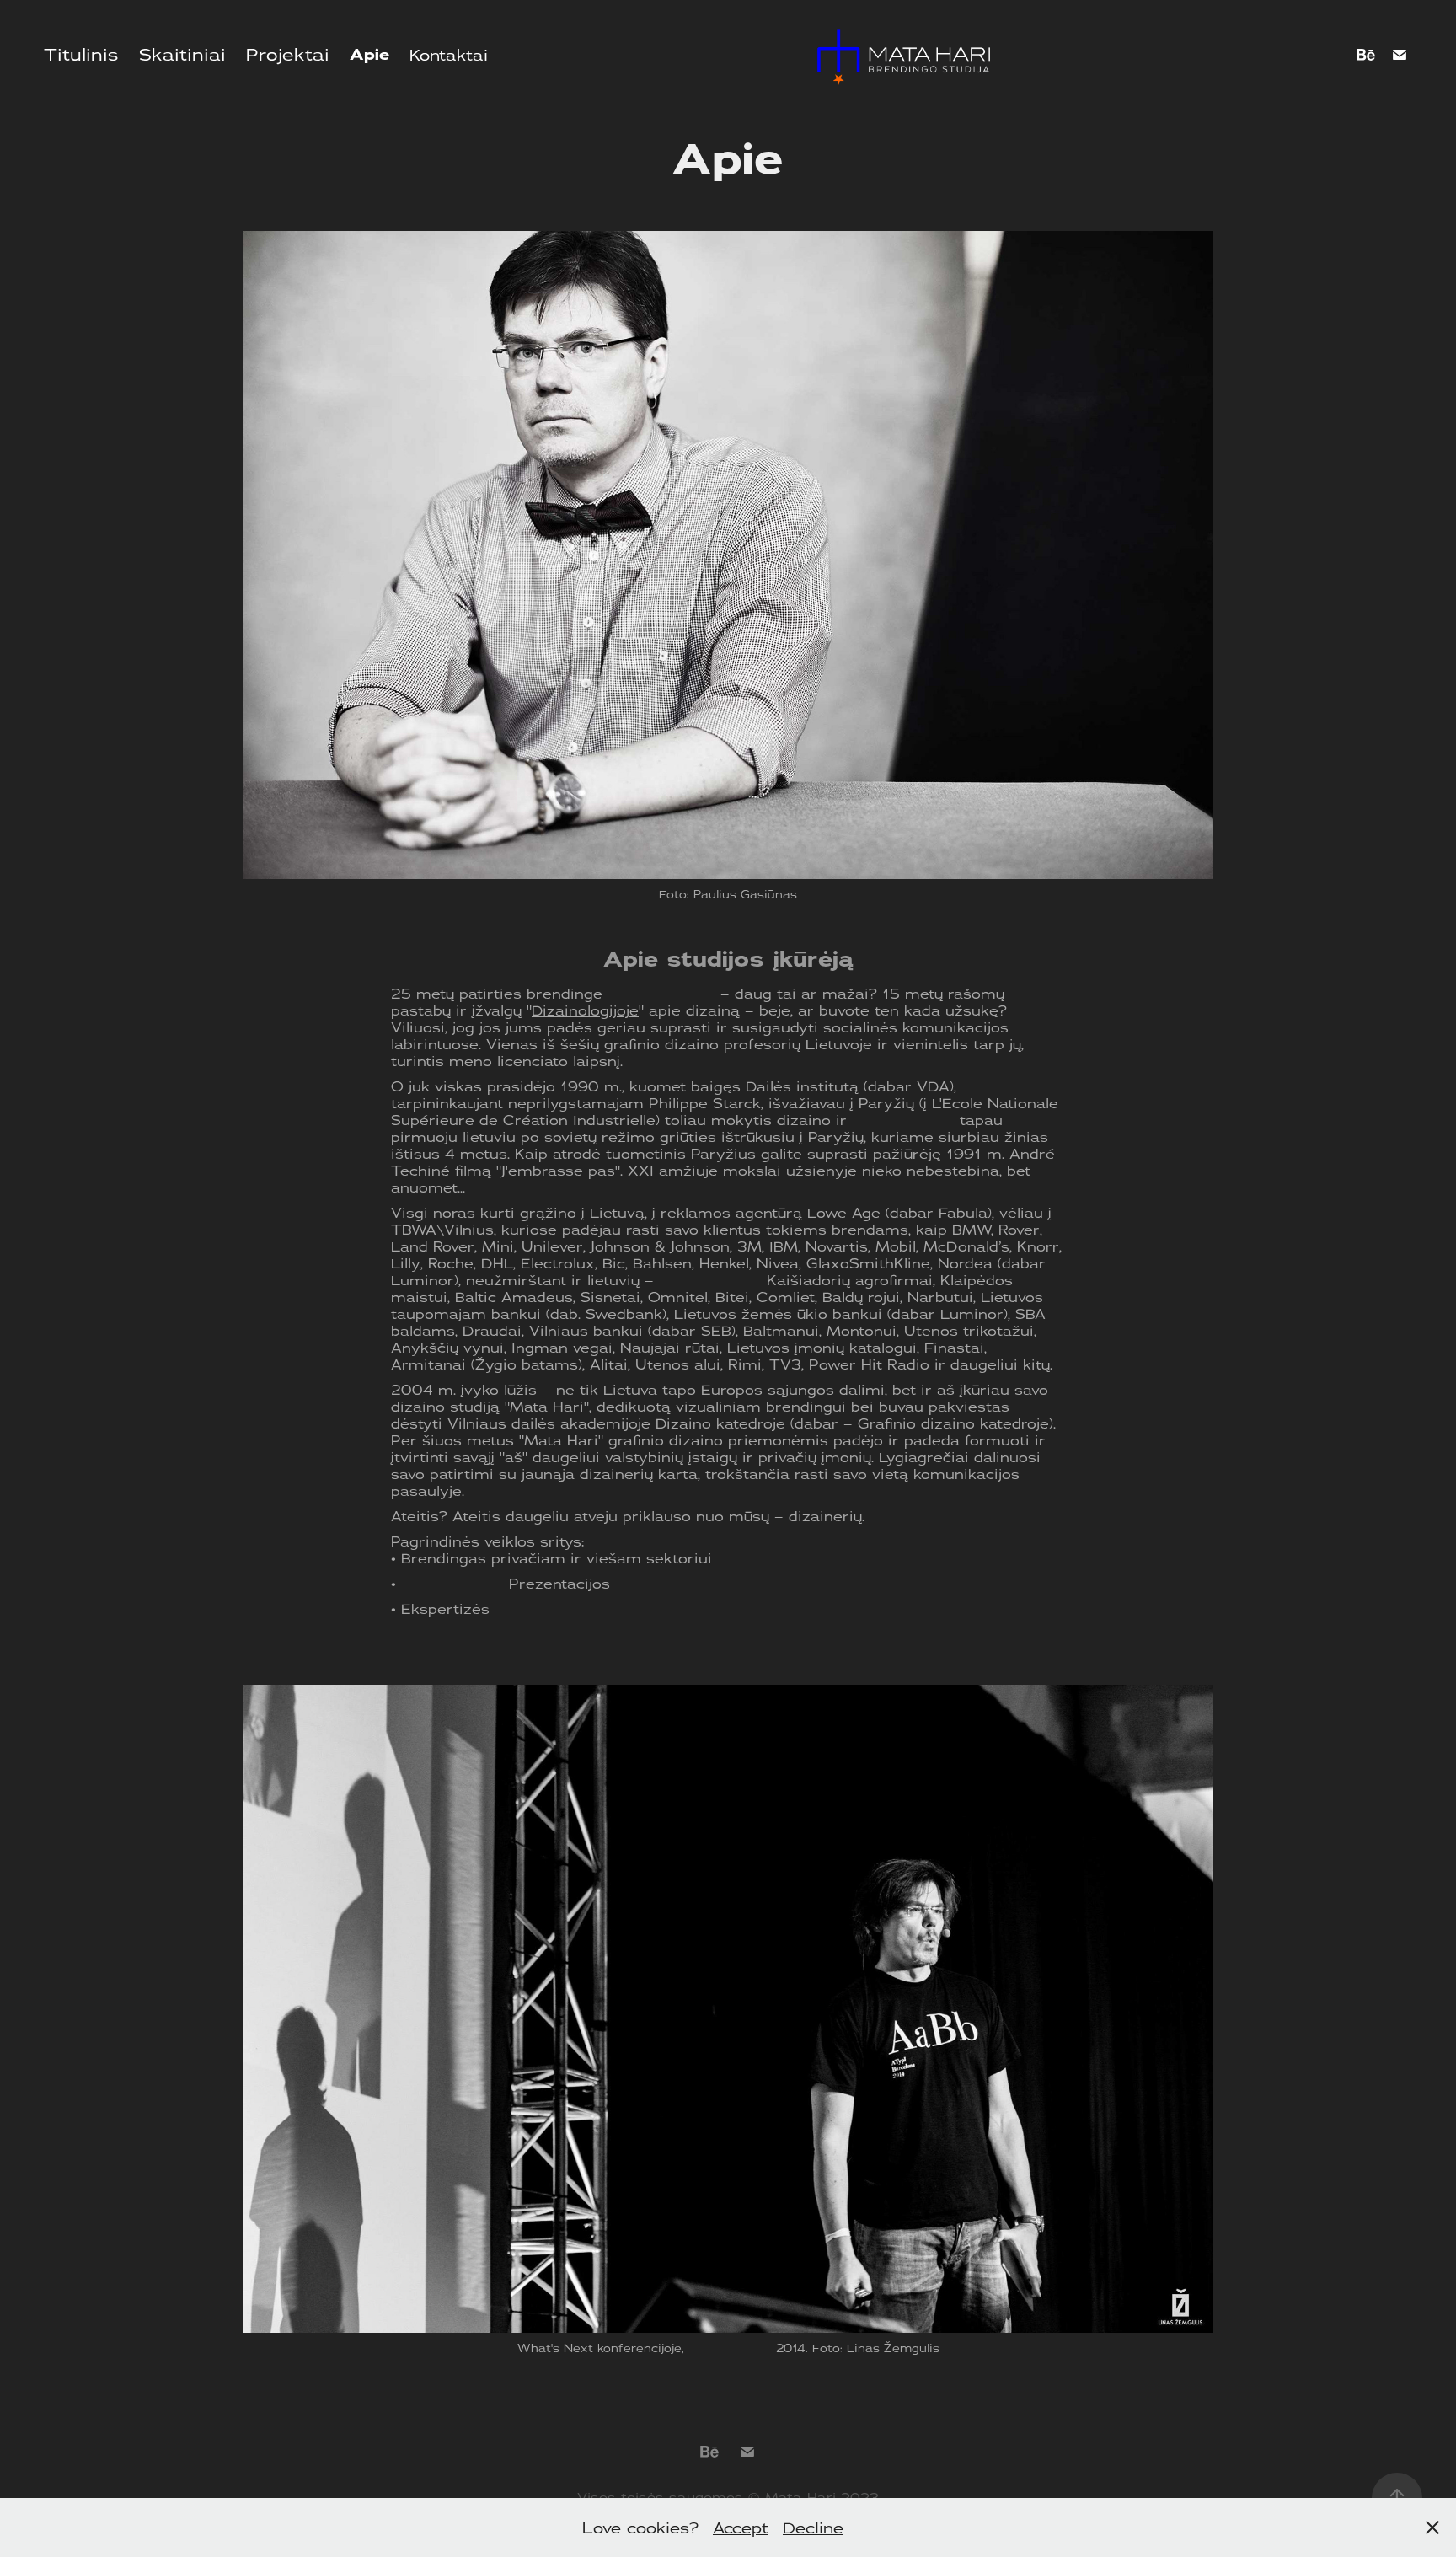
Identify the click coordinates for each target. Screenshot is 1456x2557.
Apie (369, 55)
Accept (741, 2528)
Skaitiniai (182, 54)
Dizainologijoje (585, 1010)
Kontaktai (449, 55)
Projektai (288, 54)
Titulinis (81, 54)
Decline (813, 2528)
